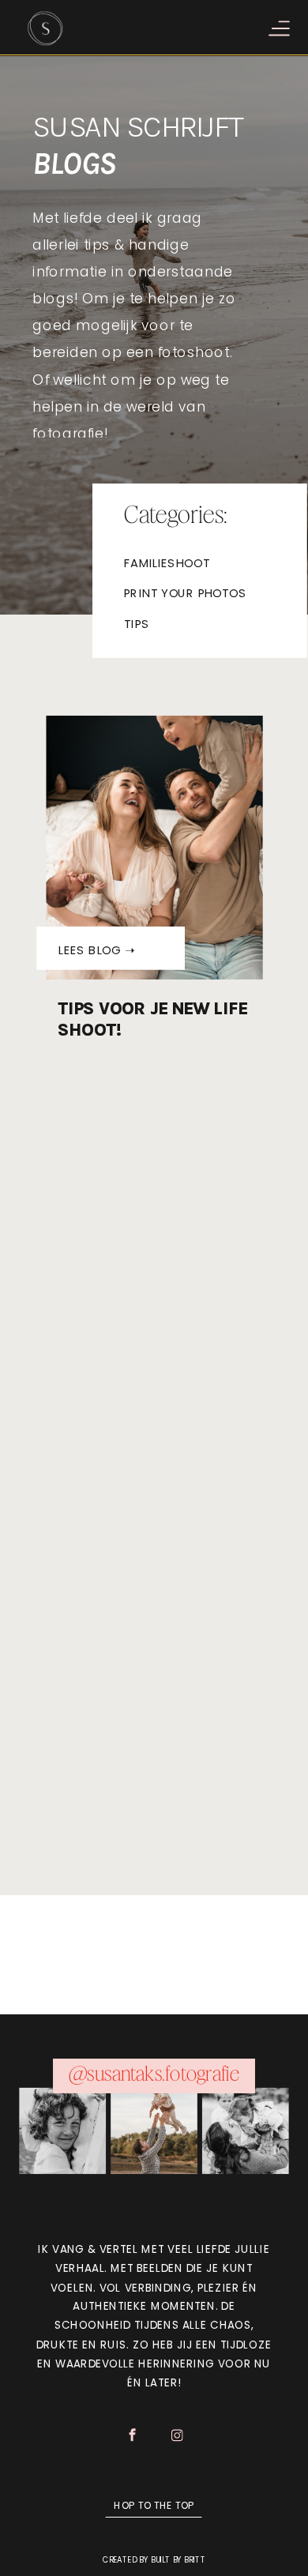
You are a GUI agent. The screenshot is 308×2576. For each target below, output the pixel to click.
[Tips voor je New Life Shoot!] (155, 848)
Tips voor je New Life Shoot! (152, 1019)
